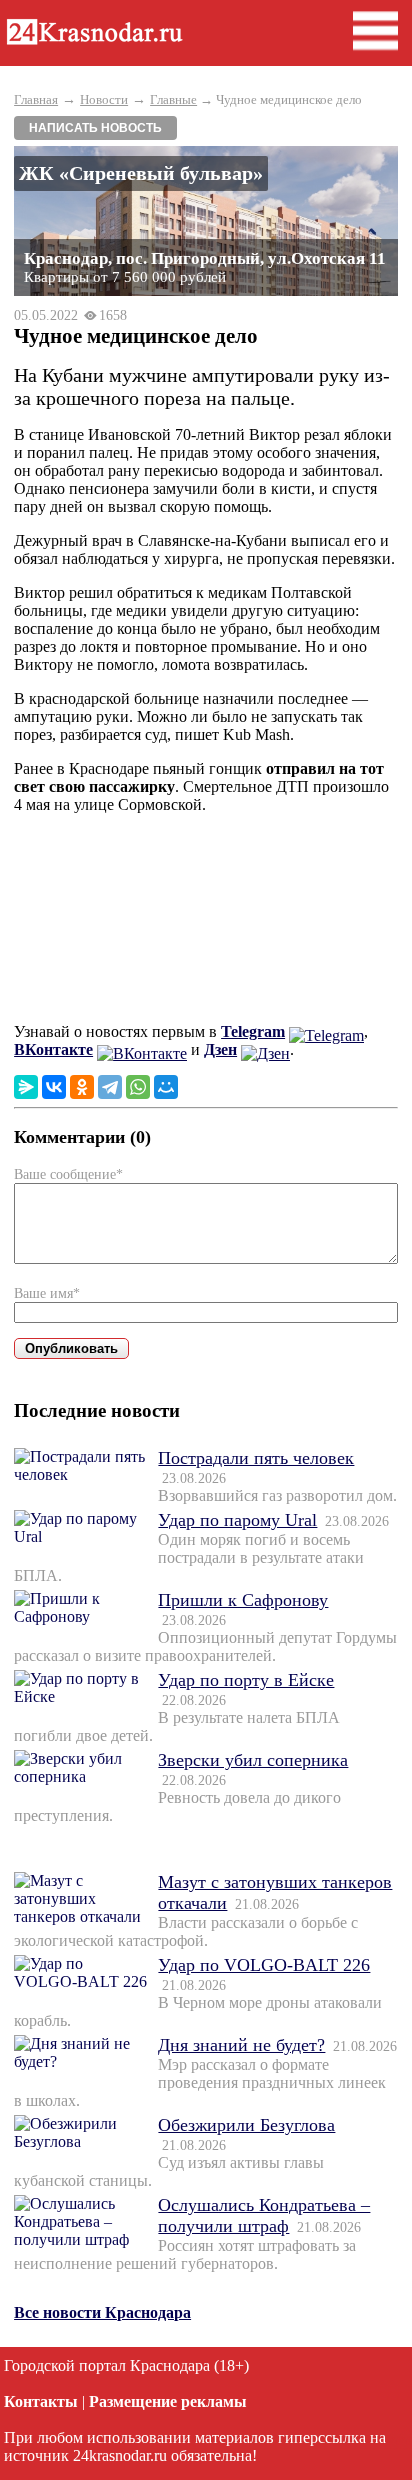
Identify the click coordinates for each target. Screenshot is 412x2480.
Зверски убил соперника (253, 1760)
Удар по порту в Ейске (246, 1680)
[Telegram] (110, 1087)
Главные (173, 99)
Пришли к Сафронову (243, 1600)
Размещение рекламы (168, 2401)
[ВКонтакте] (54, 1087)
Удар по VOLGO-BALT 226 (264, 1965)
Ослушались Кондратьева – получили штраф (264, 2215)
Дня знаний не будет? (241, 2045)
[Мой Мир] (166, 1087)
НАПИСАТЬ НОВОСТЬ (95, 128)
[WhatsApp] (138, 1087)
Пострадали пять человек (256, 1458)
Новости (104, 99)
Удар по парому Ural (237, 1520)
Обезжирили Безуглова (246, 2125)
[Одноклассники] (82, 1087)
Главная (36, 99)
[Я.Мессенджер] (26, 1087)
